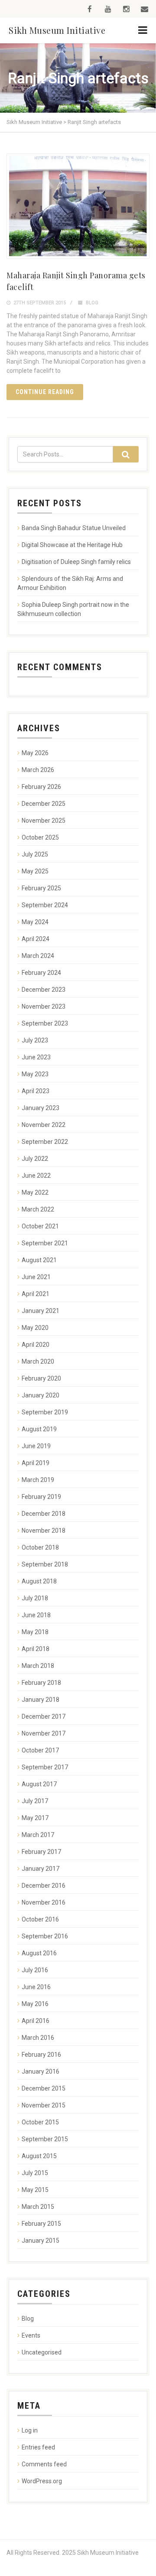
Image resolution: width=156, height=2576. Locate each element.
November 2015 (44, 2105)
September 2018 (45, 1564)
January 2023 (41, 1108)
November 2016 (44, 1902)
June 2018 (36, 1615)
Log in (30, 2430)
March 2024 (38, 956)
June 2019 (36, 1446)
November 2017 (44, 1733)
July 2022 (35, 1159)
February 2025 (41, 888)
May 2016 (35, 2004)
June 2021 (36, 1277)
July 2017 (35, 1801)
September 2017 (45, 1767)
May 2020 (35, 1328)
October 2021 (40, 1226)
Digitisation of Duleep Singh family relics (76, 562)
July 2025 (35, 854)
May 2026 (35, 753)
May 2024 (35, 922)
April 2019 (36, 1463)
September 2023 (45, 1023)
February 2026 (41, 787)
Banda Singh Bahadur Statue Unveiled (74, 528)
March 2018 (38, 1666)
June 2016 (36, 1987)
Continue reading (45, 392)
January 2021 (41, 1311)
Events (31, 2335)
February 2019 (41, 1497)
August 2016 (39, 1953)
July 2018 (35, 1598)
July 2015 (35, 2173)
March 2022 (38, 1209)
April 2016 (36, 2021)
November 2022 (44, 1125)
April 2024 (36, 939)
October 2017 (40, 1750)
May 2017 (35, 1818)
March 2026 (38, 770)
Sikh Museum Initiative (57, 30)
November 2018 (44, 1531)
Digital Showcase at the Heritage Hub (72, 545)
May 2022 (35, 1192)
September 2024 (45, 905)
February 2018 (41, 1683)
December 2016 (44, 1886)
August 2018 (39, 1581)
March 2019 (38, 1480)
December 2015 (44, 2088)
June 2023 (36, 1057)
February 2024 (41, 973)
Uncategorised (42, 2352)
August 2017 (39, 1784)
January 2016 (41, 2071)
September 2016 (45, 1936)
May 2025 (35, 871)
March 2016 (38, 2038)
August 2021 (39, 1260)
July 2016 (35, 1970)
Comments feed (44, 2464)
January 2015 (41, 2241)
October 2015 (40, 2122)
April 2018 (36, 1649)
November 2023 (44, 1006)
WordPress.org (42, 2481)
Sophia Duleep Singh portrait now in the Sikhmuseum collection (73, 609)
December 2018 (44, 1514)
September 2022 (45, 1142)
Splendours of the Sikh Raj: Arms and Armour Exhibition (70, 583)
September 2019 (45, 1412)
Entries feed (38, 2447)
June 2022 (36, 1176)
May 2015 (35, 2190)
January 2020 (41, 1395)
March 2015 (38, 2207)
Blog (92, 303)
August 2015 (39, 2156)
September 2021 (45, 1243)
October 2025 (40, 837)
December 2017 (44, 1716)
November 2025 (44, 821)
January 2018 (41, 1700)
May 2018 (35, 1632)
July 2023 (35, 1040)
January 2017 (41, 1869)
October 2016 (40, 1919)
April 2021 (36, 1294)
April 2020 (36, 1345)
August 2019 (39, 1429)
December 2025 (44, 804)
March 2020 (38, 1361)
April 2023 (36, 1091)
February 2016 (41, 2055)
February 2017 (41, 1852)
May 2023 (35, 1074)
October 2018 (40, 1547)
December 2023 (44, 990)
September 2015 (45, 2139)
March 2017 (38, 1835)
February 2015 (41, 2224)
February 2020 (41, 1378)
